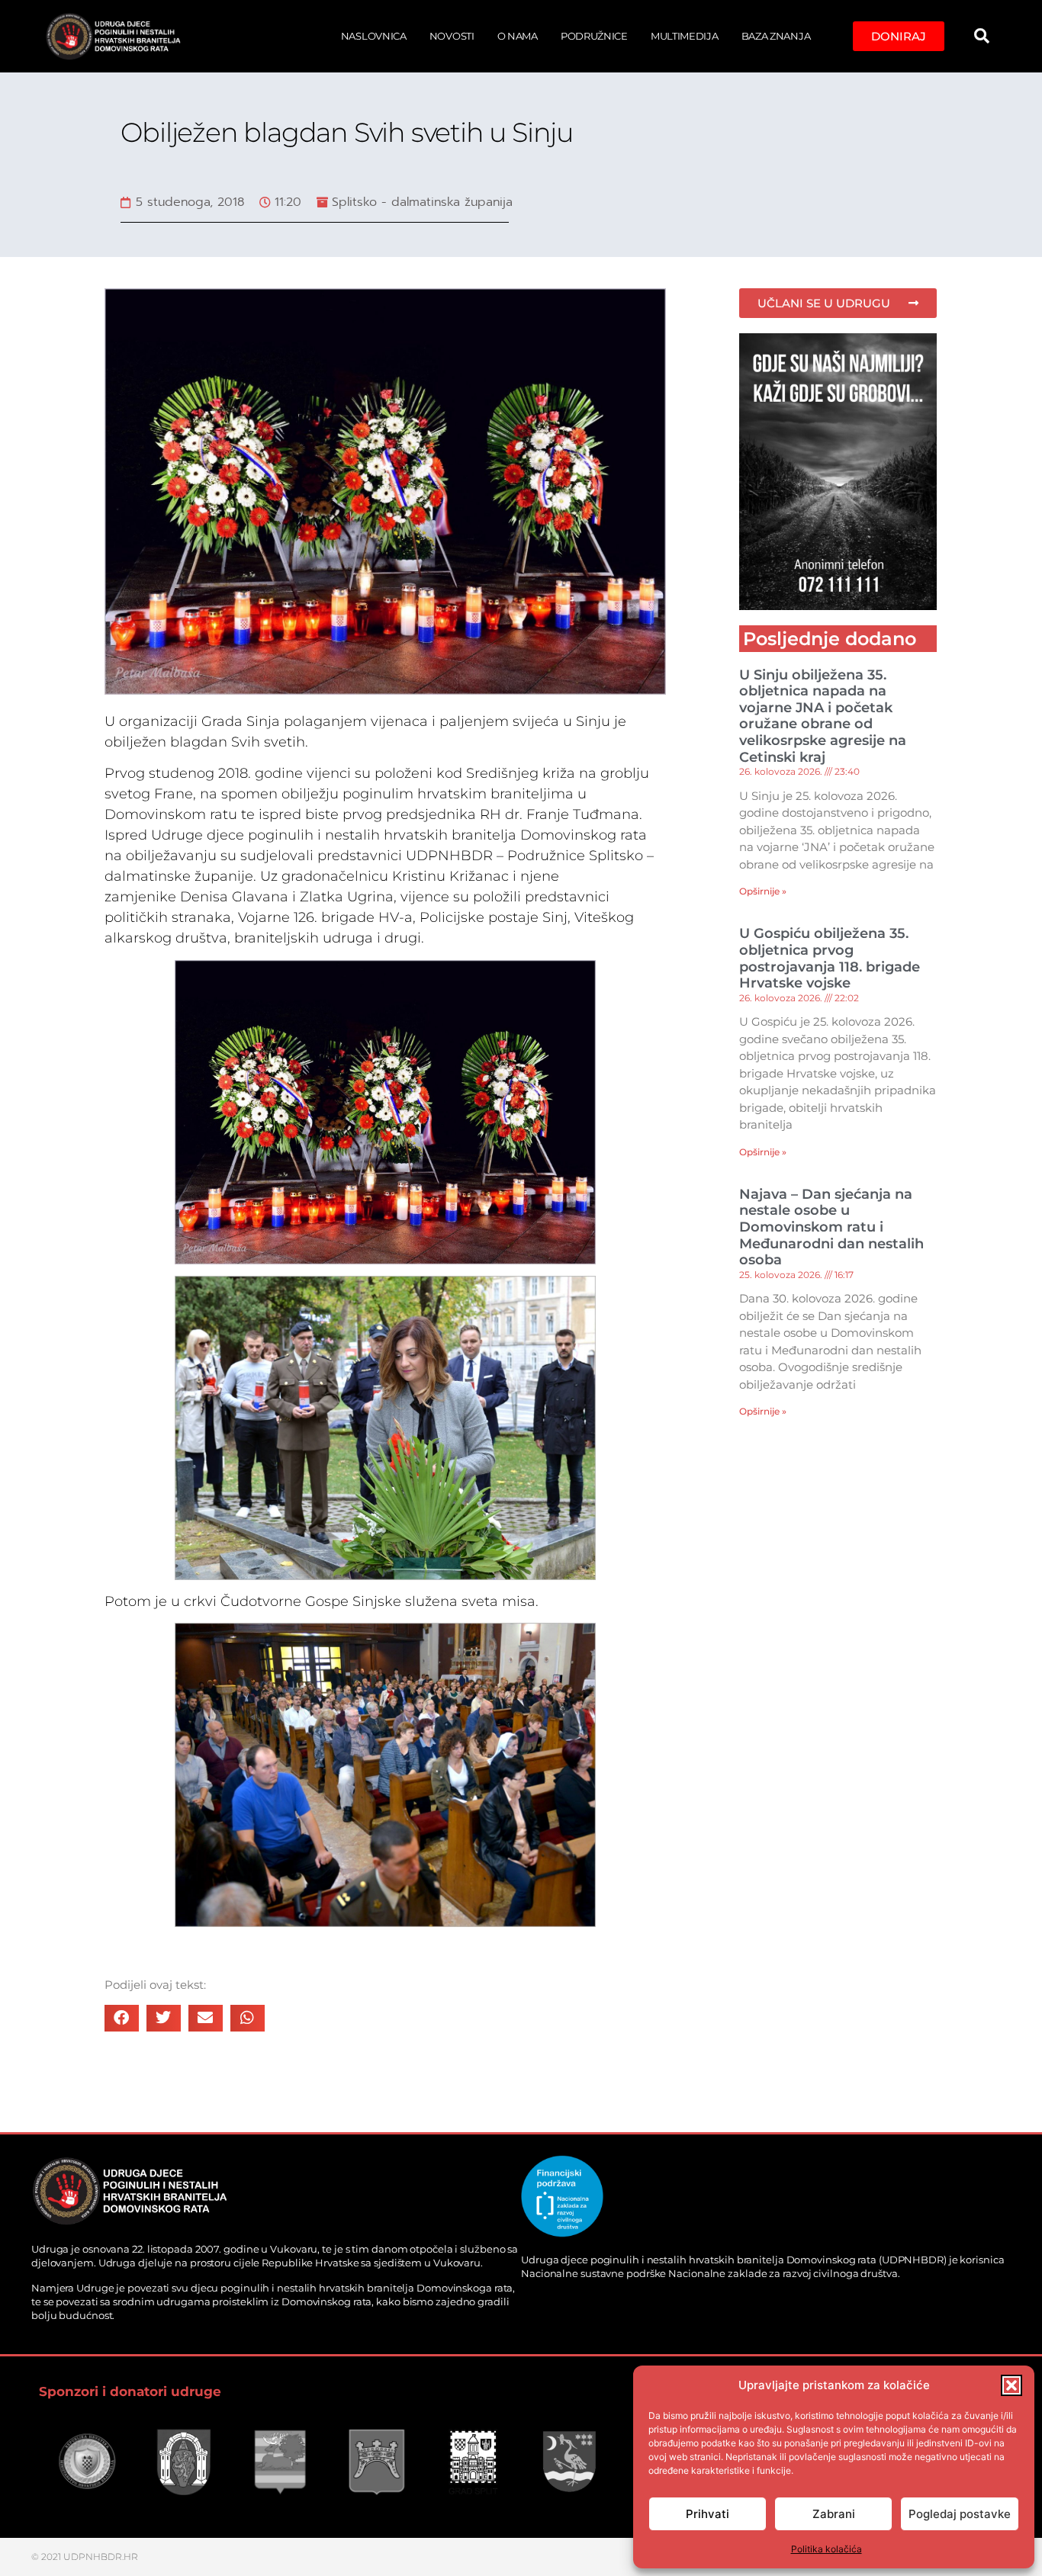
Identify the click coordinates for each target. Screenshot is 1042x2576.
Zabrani (834, 2514)
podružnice (594, 36)
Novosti (452, 36)
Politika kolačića (827, 2549)
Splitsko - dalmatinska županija (422, 202)
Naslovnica (374, 36)
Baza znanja (776, 36)
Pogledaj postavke (960, 2514)
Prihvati (708, 2514)
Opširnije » (763, 891)
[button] (1011, 2385)
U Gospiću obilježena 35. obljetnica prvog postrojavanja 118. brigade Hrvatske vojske (830, 958)
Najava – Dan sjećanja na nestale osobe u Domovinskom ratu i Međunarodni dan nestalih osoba (831, 1227)
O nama (518, 36)
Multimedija (685, 36)
